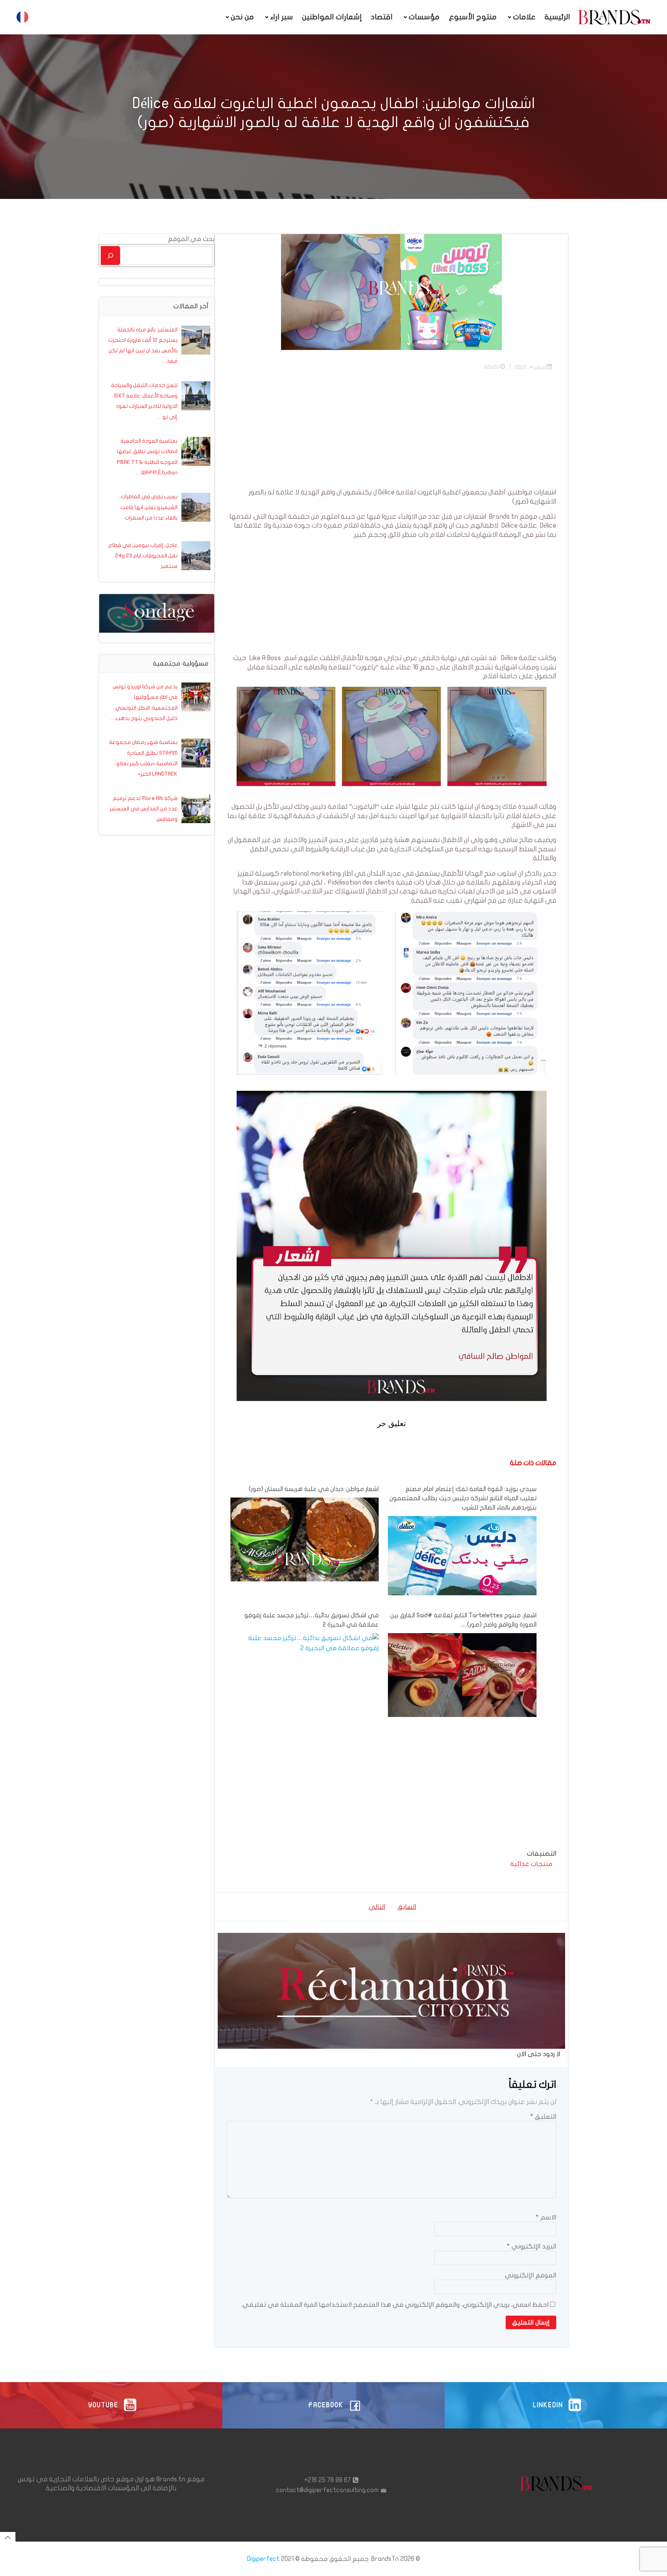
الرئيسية (557, 17)
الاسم (546, 2217)
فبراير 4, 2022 (530, 367)
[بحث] (110, 256)
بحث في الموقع (191, 239)
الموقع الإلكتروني (531, 2275)
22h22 (492, 367)
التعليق (543, 2117)
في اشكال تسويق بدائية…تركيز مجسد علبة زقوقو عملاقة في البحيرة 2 (311, 1620)
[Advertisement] (391, 434)
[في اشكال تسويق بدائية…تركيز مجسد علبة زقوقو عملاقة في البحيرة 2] (305, 1643)
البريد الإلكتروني (532, 2246)
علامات (524, 17)
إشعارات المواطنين (332, 17)
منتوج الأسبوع (473, 17)
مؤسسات (424, 17)
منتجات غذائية (531, 1864)
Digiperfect (263, 2559)
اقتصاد (382, 17)
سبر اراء (282, 17)
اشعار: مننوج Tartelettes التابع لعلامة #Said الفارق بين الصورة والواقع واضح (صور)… (463, 1620)
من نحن (242, 17)
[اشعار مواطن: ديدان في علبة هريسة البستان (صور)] (305, 1539)
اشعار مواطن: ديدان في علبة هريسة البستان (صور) (314, 1489)
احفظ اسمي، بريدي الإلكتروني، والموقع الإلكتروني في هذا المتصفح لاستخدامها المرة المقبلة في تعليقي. (395, 2305)
